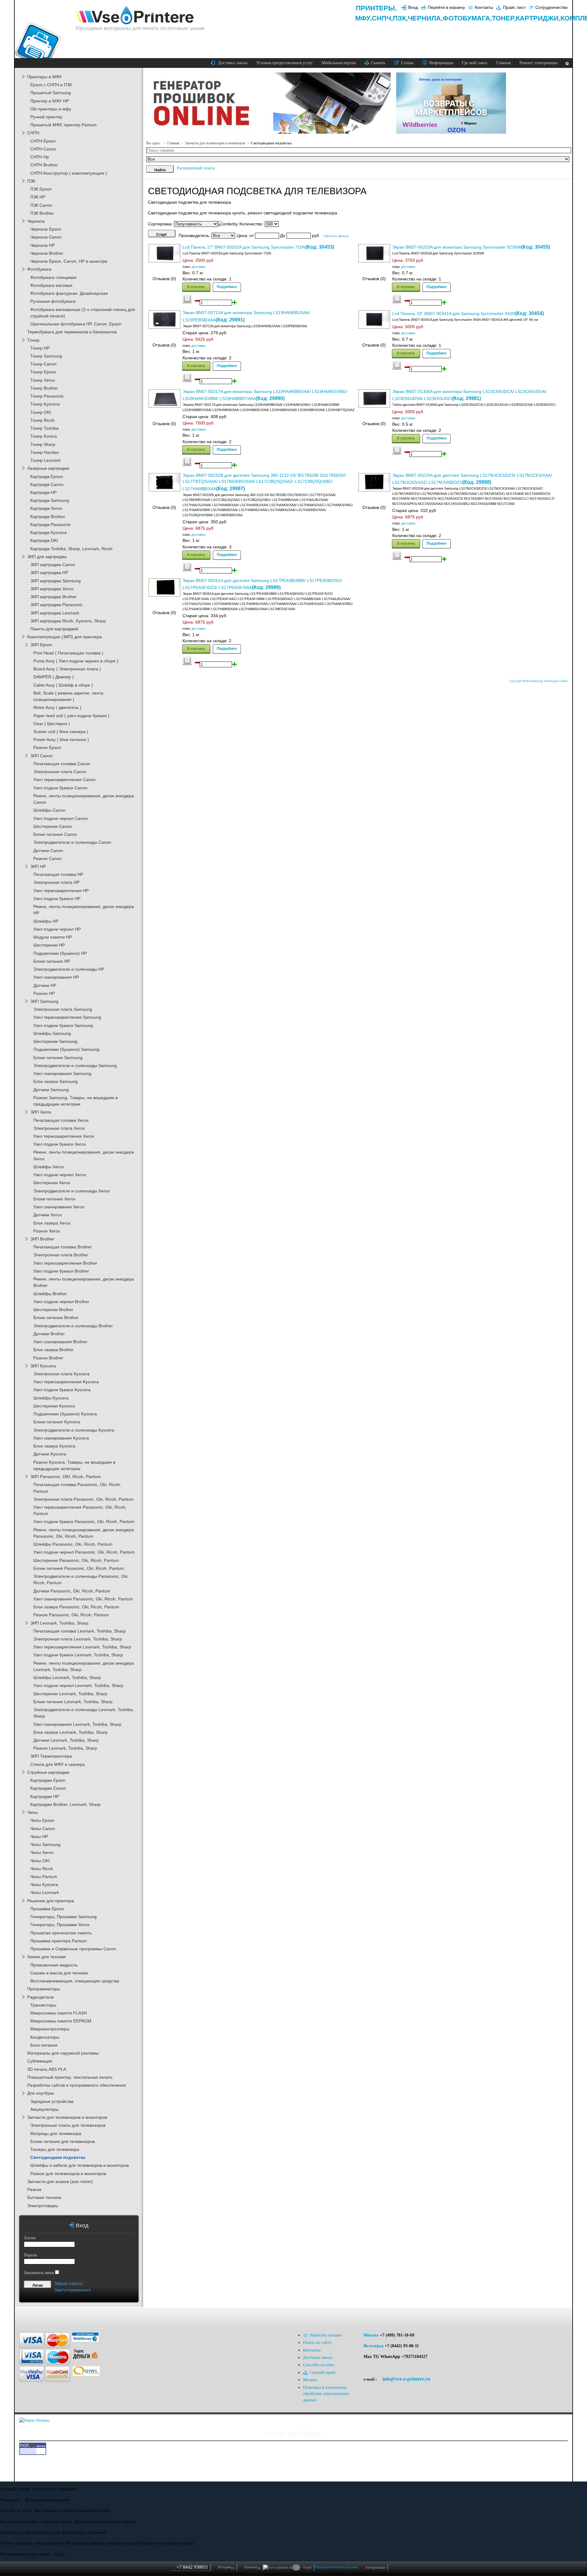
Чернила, (425, 18)
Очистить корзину (344, 2567)
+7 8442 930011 (192, 2567)
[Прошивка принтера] (31, 2317)
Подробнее (227, 287)
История (226, 2567)
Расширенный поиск (196, 168)
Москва (371, 2335)
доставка (198, 267)
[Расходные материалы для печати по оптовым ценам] (135, 16)
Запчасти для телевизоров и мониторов (215, 143)
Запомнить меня (39, 2273)
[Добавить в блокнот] (187, 299)
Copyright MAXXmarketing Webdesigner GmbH (538, 681)
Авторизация (375, 2567)
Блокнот (252, 2567)
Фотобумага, (467, 18)
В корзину (196, 287)
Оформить (322, 2567)
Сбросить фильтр (336, 236)
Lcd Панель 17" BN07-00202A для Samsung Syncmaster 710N (244, 247)
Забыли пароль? (69, 2283)
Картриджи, (538, 18)
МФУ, (364, 18)
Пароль (30, 2255)
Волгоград (373, 2346)
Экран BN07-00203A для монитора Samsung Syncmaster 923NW (457, 247)
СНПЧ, (382, 18)
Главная (173, 143)
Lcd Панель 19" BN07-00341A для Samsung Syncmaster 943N (454, 314)
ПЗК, (400, 18)
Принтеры (375, 8)
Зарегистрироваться (72, 2290)
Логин (30, 2238)
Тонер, (504, 18)
